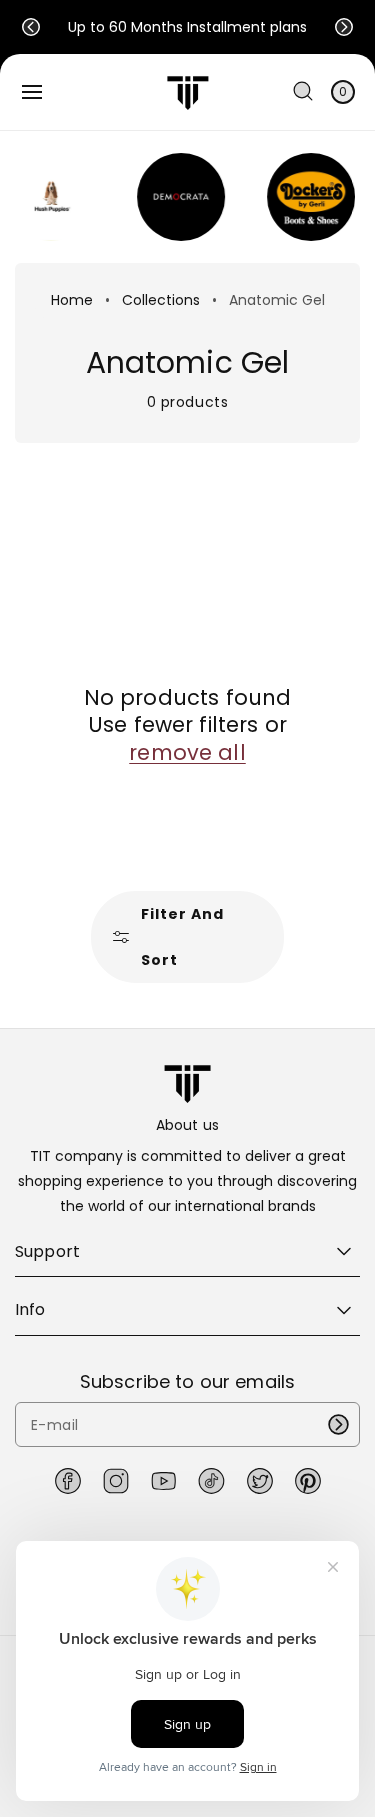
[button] (31, 27)
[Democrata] (172, 197)
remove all (187, 752)
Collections (161, 300)
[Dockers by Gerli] (302, 197)
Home (72, 300)
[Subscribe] (338, 1424)
